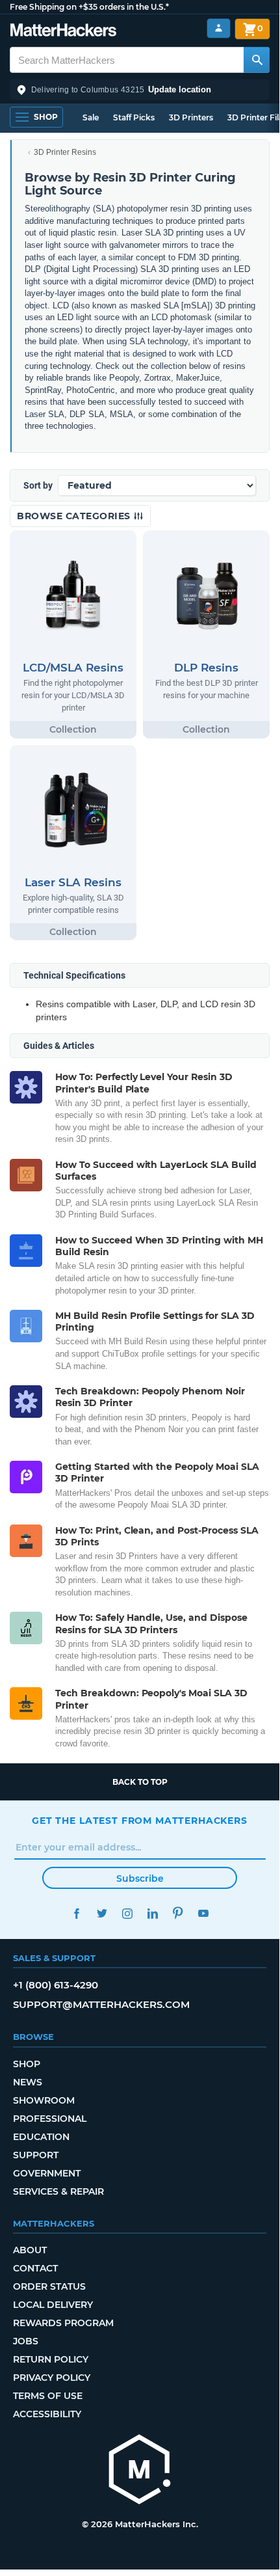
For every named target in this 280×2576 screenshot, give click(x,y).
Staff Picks (134, 117)
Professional (50, 2119)
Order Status (49, 2286)
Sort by (38, 485)
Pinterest (178, 1913)
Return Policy (51, 2359)
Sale (91, 117)
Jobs (26, 2341)
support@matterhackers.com (101, 2004)
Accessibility (47, 2414)
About (30, 2250)
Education (41, 2137)
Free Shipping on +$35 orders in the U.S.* (89, 7)
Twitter (102, 1913)
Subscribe (140, 1878)
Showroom (44, 2100)
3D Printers (191, 117)
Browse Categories (75, 516)
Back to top (140, 1782)
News (28, 2082)
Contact (35, 2268)
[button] (140, 90)
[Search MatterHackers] (257, 60)
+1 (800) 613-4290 (56, 1985)
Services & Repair (58, 2191)
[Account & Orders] (219, 28)
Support (36, 2155)
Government (47, 2173)
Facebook (76, 1913)
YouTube (203, 1913)
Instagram (127, 1913)
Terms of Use (48, 2396)
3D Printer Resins (65, 152)
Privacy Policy (52, 2378)
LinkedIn (152, 1913)
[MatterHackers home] (63, 32)
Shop (27, 2064)
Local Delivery (53, 2305)
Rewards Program (63, 2323)
